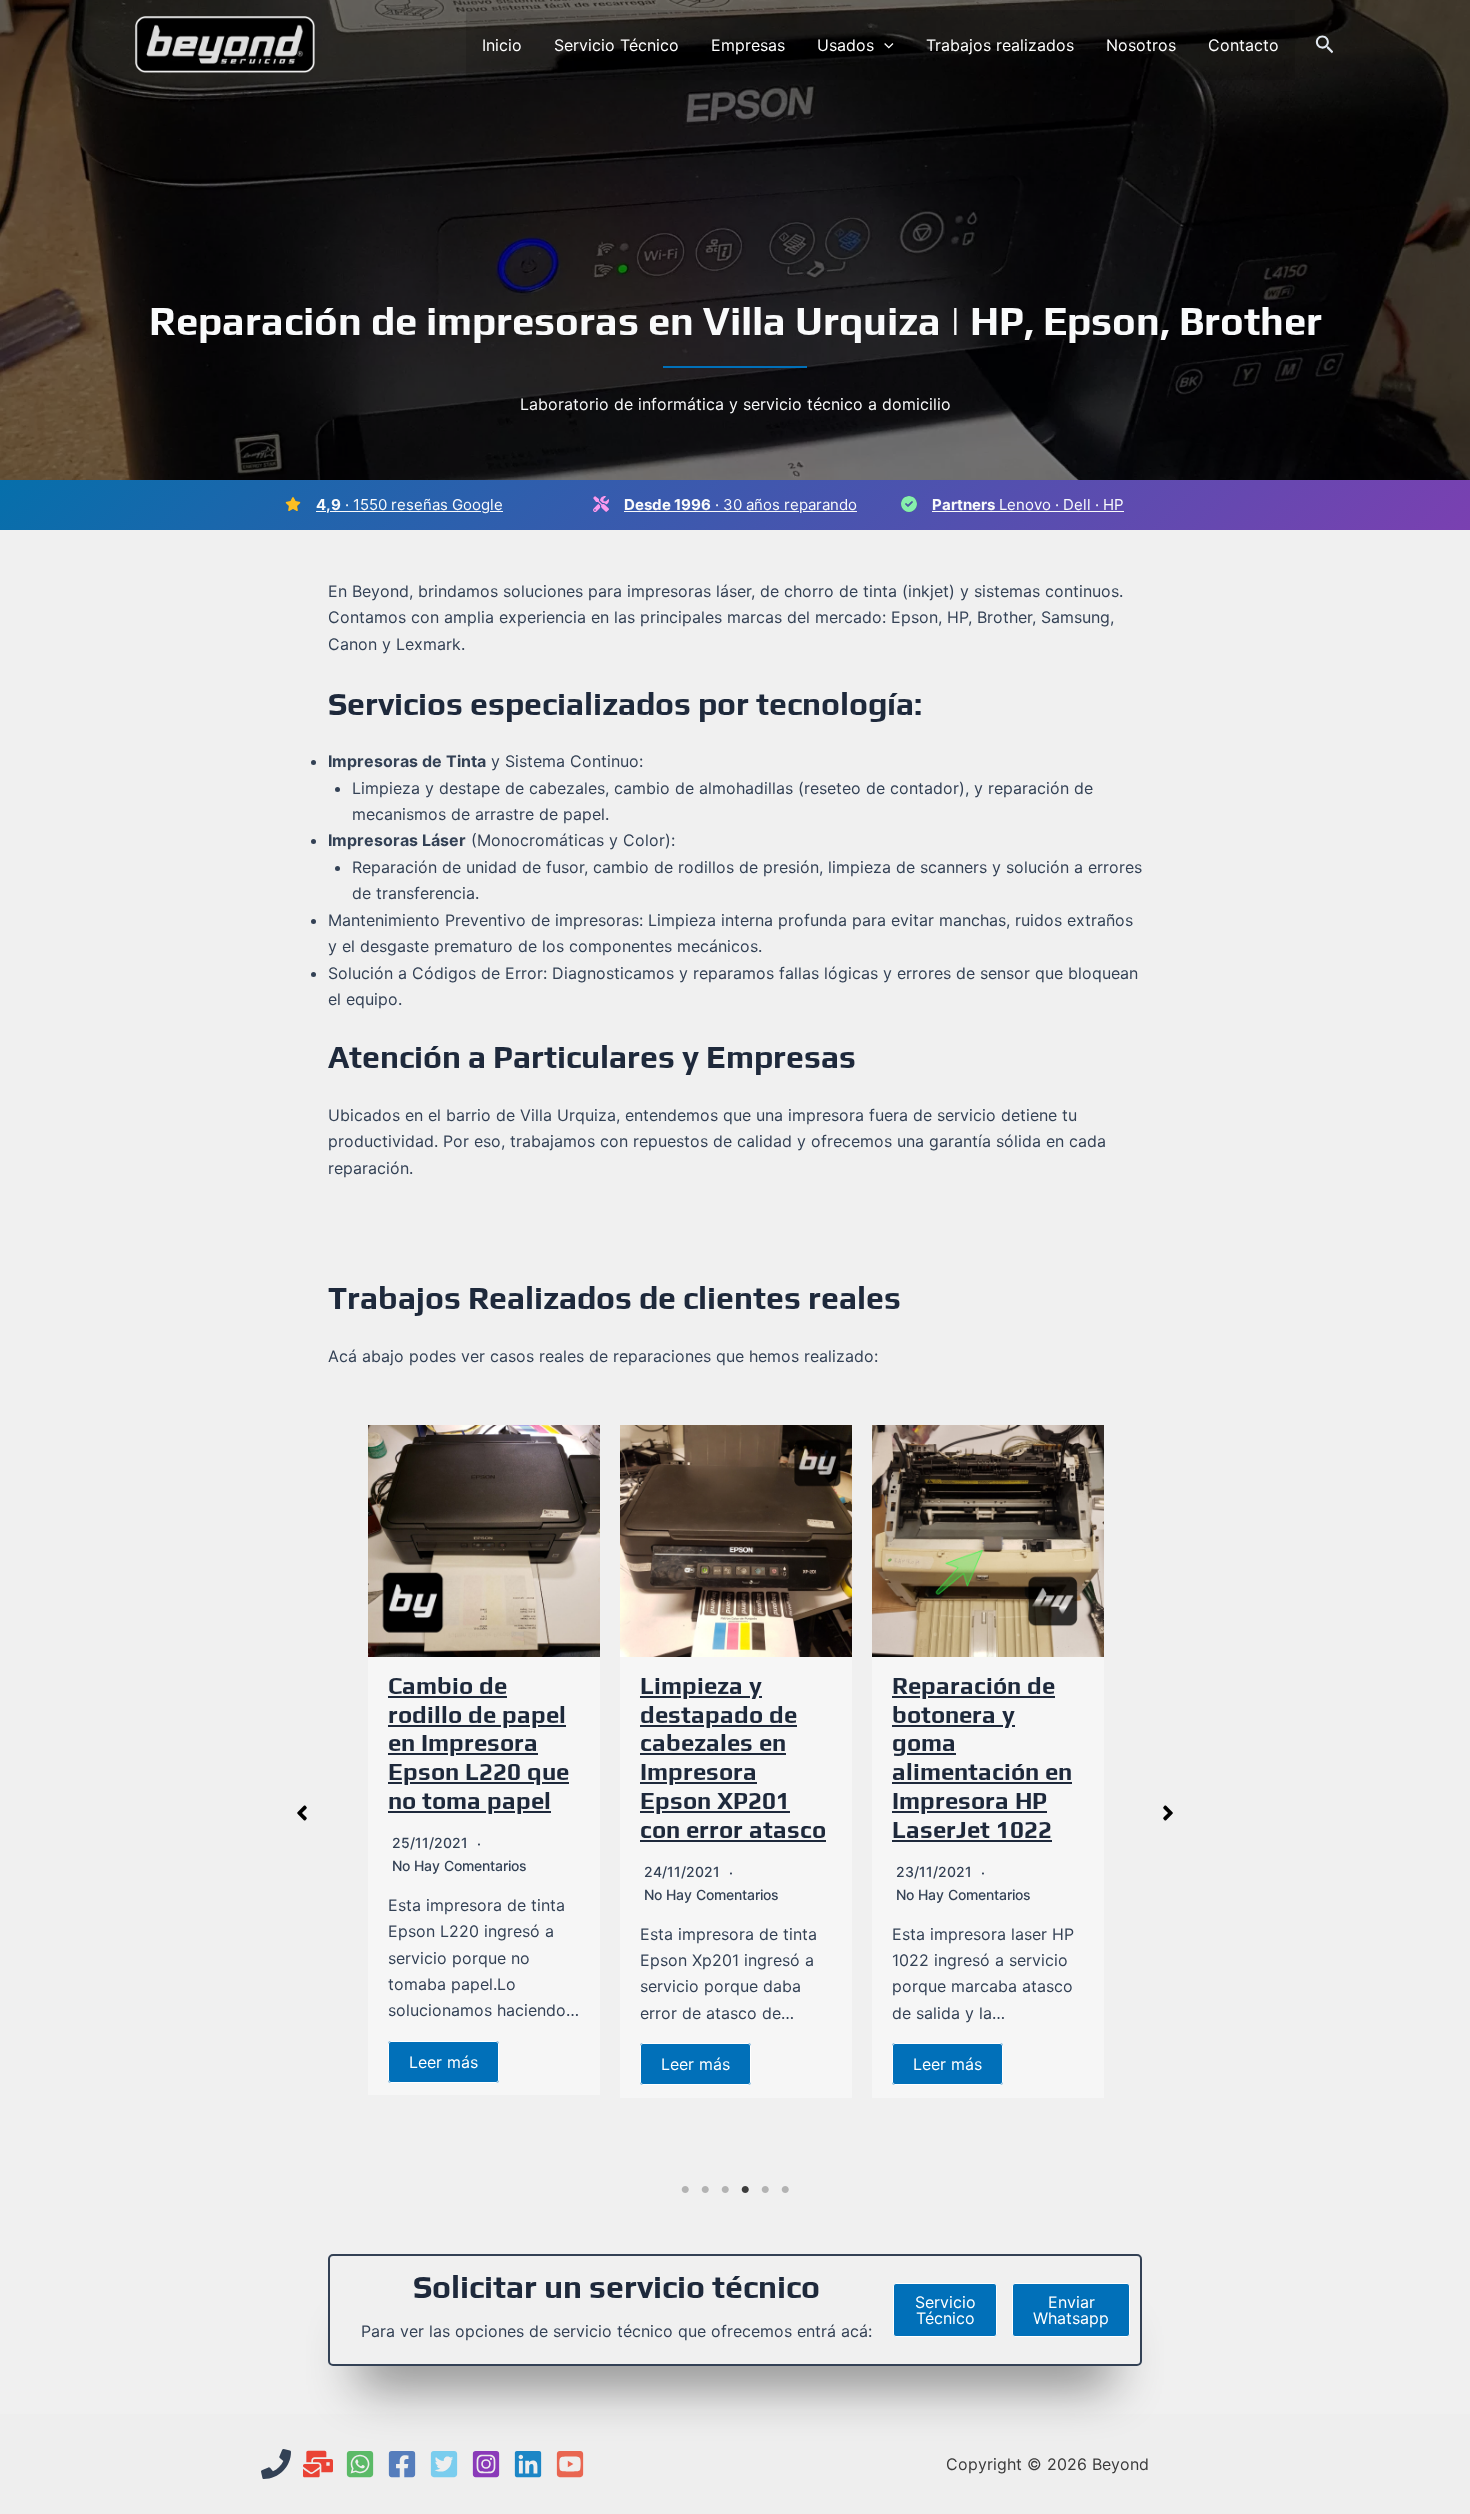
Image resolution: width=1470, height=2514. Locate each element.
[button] (884, 45)
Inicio (502, 45)
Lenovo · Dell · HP (1028, 504)
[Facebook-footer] (402, 2464)
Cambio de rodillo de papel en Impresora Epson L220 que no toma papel (478, 1743)
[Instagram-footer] (486, 2464)
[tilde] (909, 504)
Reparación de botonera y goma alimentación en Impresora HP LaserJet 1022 (982, 1757)
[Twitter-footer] (444, 2464)
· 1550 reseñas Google (409, 504)
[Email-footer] (318, 2464)
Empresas (748, 45)
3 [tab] (725, 2190)
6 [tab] (785, 2190)
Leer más (443, 2062)
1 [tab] (685, 2190)
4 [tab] (745, 2190)
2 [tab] (705, 2190)
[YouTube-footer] (570, 2464)
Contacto (1243, 45)
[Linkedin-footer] (528, 2464)
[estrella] (293, 504)
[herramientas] (601, 504)
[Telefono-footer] (276, 2464)
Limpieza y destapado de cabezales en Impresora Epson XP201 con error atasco (733, 1757)
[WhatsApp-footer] (360, 2464)
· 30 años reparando (740, 504)
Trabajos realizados (1000, 45)
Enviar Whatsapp (1071, 2310)
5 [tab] (765, 2190)
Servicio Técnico (616, 45)
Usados (845, 45)
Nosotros (1141, 45)
